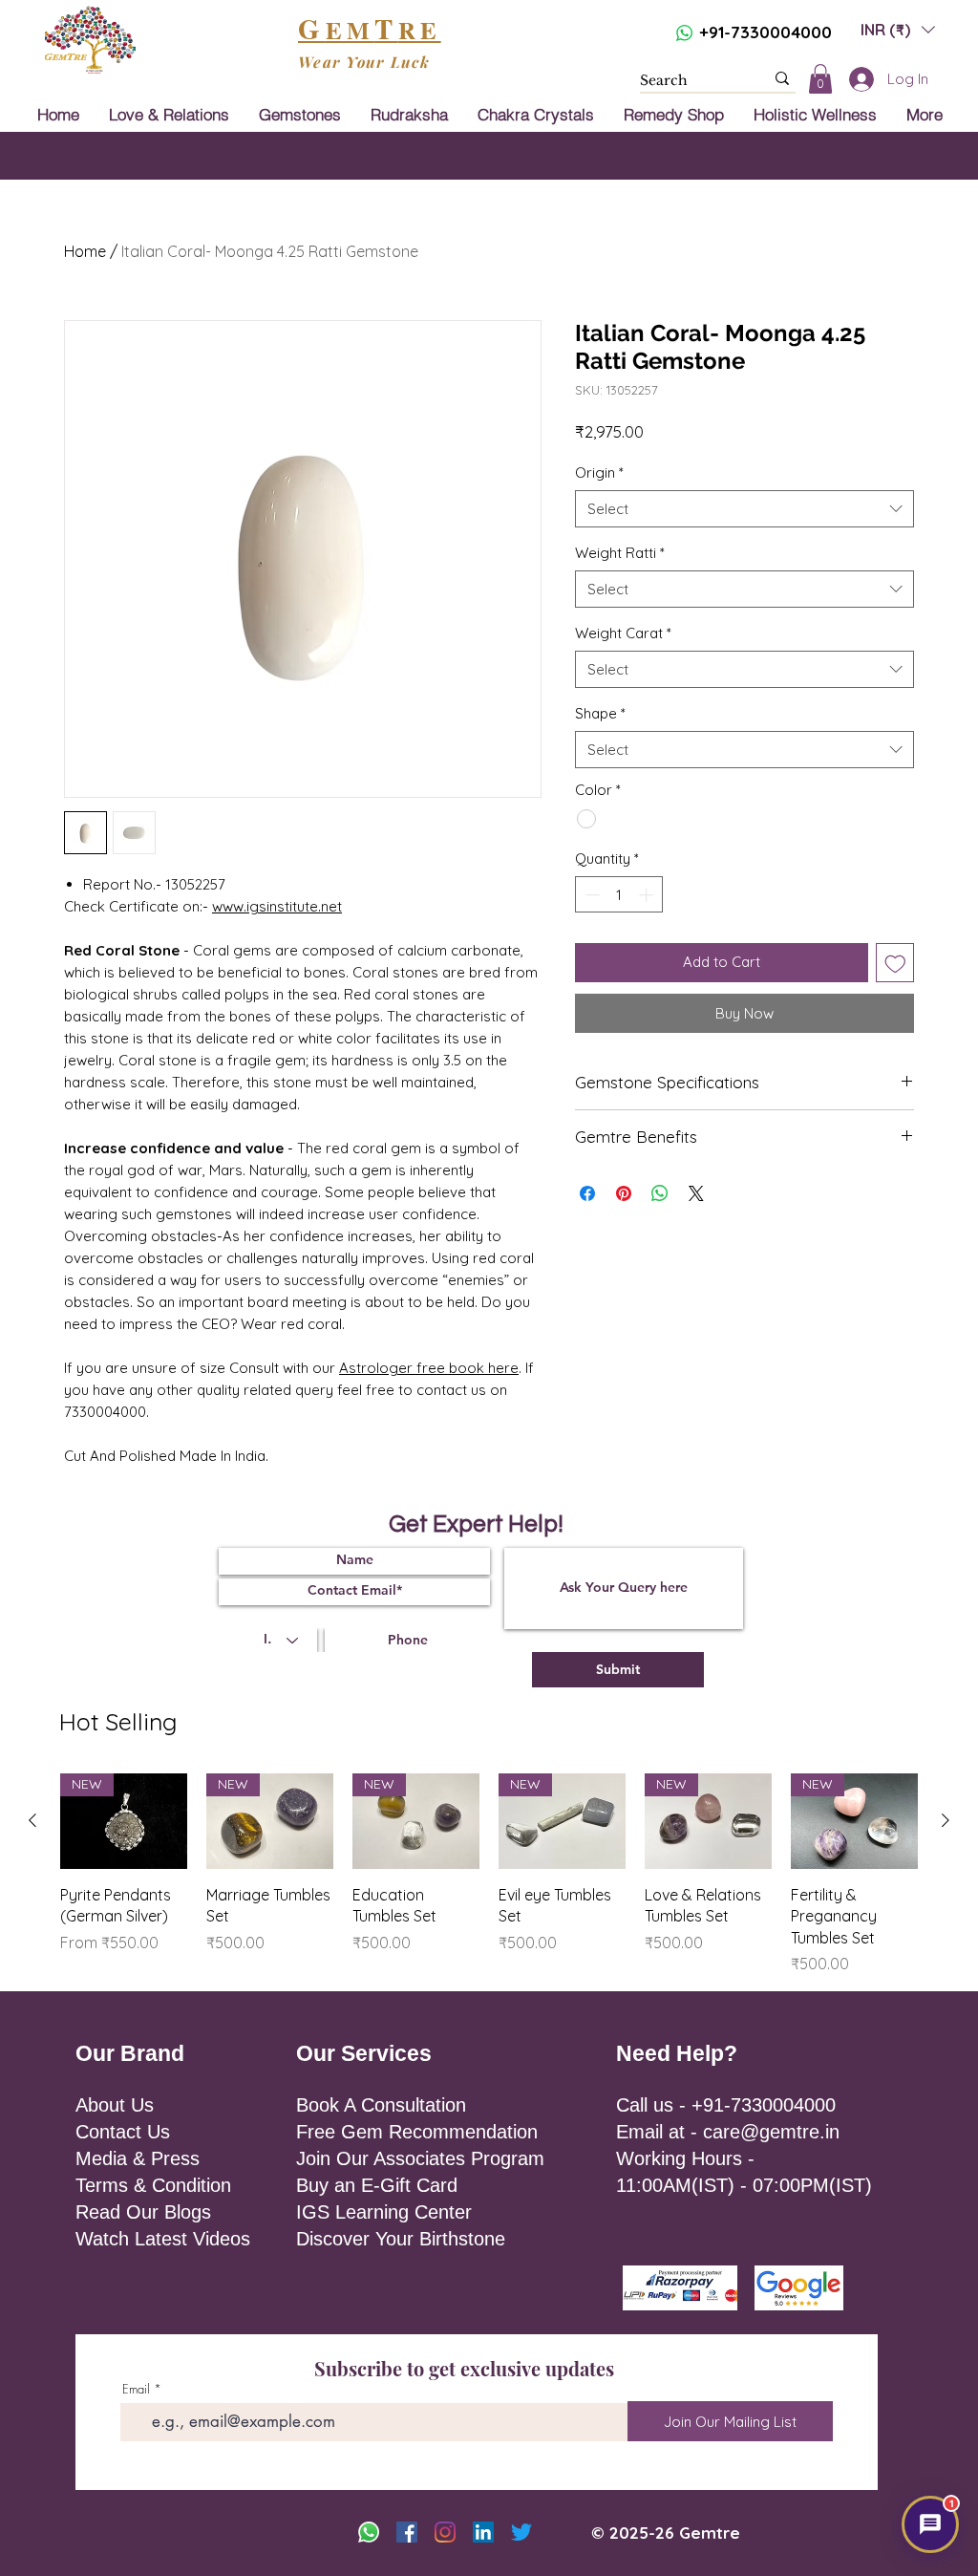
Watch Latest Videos (163, 2239)
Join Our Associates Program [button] (420, 2158)
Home (85, 251)
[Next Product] (946, 1820)
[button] (898, 29)
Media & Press (138, 2158)
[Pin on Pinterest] (624, 1193)
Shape (600, 713)
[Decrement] (591, 895)
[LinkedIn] (483, 2532)
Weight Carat (623, 633)
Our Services (364, 2053)
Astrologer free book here (429, 1368)
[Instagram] (445, 2532)
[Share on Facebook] (587, 1193)
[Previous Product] (32, 1820)
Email (136, 2389)
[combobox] (744, 509)
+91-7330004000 (765, 32)
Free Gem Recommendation (417, 2132)
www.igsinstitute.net (277, 906)
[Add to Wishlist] (895, 963)
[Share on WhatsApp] (660, 1193)
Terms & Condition (153, 2185)
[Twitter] (521, 2532)
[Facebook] (407, 2532)
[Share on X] (696, 1193)
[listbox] (898, 29)
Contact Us (123, 2132)
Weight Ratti (620, 553)
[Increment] (648, 895)
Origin (599, 472)
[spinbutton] (619, 895)
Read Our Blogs (143, 2212)
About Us (115, 2105)
